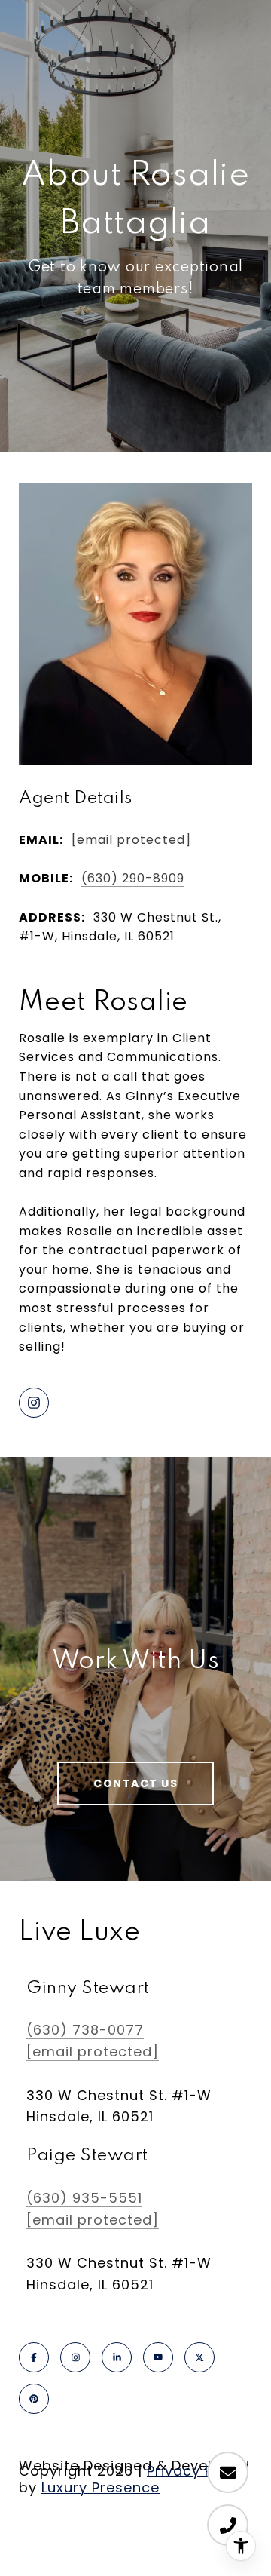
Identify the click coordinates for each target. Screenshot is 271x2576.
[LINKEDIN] (117, 2357)
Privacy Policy (197, 2471)
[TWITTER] (199, 2357)
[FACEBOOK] (34, 2357)
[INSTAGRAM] (34, 1403)
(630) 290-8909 (133, 878)
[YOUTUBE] (158, 2357)
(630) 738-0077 (85, 2030)
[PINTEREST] (34, 2399)
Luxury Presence (100, 2487)
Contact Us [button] (135, 1783)
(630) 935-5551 (84, 2198)
